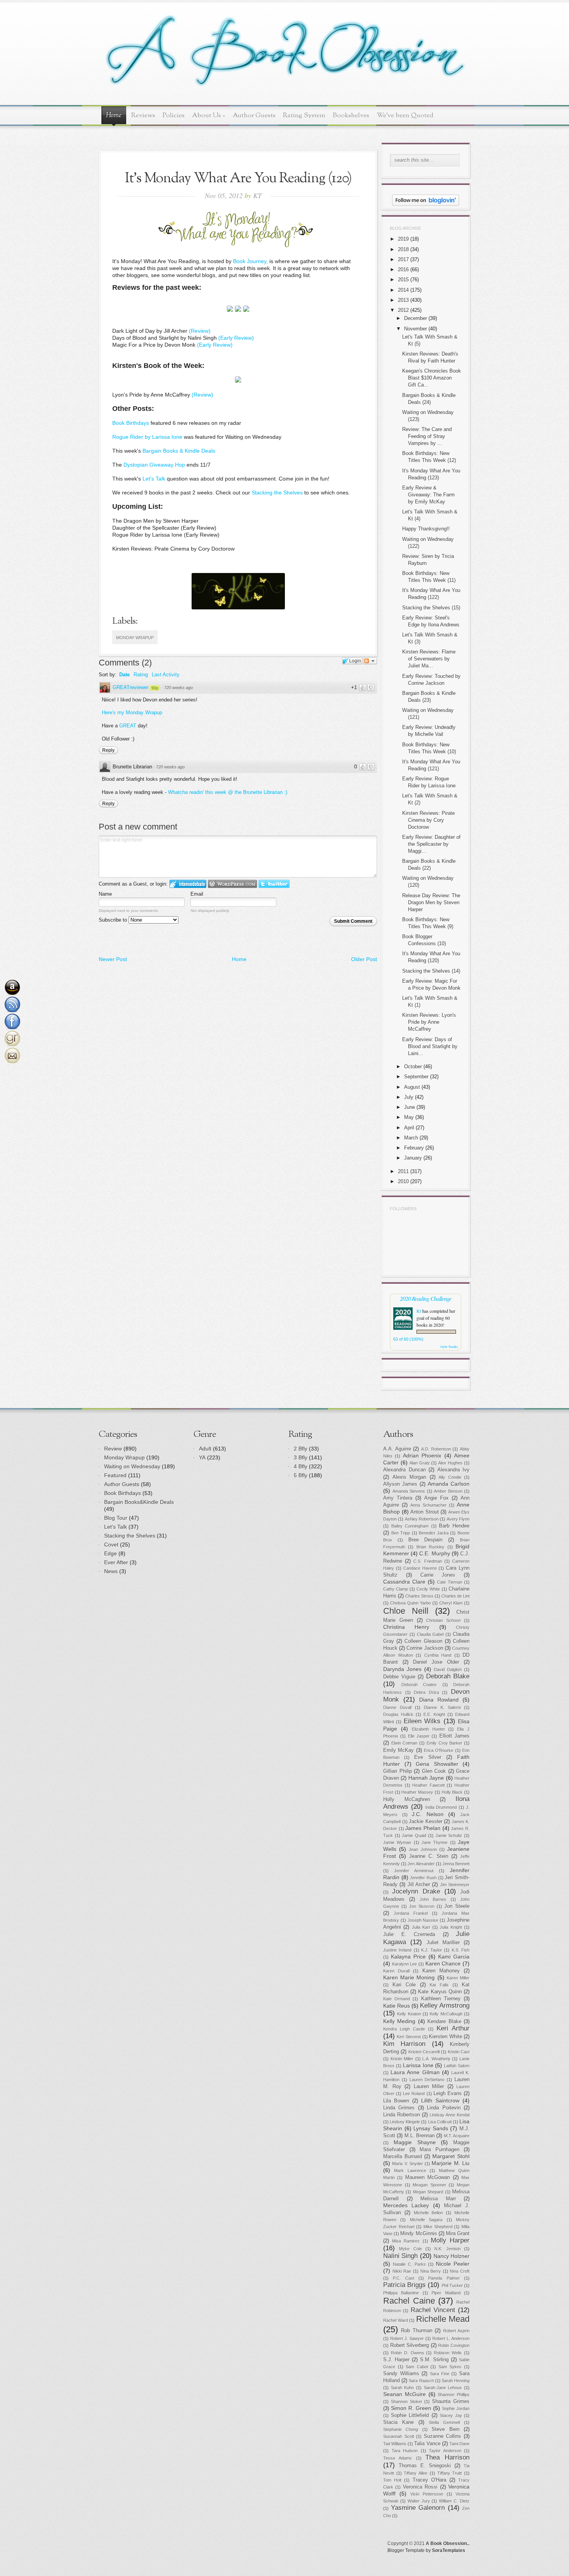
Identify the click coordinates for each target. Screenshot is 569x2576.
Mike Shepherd (438, 2227)
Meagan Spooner (429, 2185)
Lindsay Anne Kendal (450, 2115)
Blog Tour (116, 1518)
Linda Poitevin (444, 2108)
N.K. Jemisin (447, 2249)
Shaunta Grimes (451, 2402)
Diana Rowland (439, 1700)
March (411, 1138)
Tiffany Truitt (450, 2473)
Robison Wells (448, 2353)
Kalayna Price (408, 1957)
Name (105, 894)
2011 (403, 1171)
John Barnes (433, 1899)
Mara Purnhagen (440, 2150)
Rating (141, 675)
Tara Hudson (405, 2451)
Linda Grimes (399, 2108)
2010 (403, 1181)
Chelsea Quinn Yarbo (410, 1603)
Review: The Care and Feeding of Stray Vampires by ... (427, 436)
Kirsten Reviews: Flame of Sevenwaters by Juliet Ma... (429, 659)
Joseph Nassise (423, 1920)
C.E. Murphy (434, 1553)
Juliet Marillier (443, 1943)
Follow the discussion (370, 661)
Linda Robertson (402, 2115)
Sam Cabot (417, 2367)
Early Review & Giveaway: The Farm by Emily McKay (428, 495)
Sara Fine (440, 2374)
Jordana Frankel (411, 1913)
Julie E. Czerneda (409, 1935)
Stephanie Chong (401, 2429)
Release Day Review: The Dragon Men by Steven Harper (431, 902)
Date (124, 675)
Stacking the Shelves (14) (431, 971)
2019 (403, 239)
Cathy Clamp (396, 1589)
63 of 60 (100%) (408, 1339)
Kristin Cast (459, 2052)
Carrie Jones (438, 1575)
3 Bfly (301, 1457)
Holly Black (452, 1792)
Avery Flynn (458, 1519)
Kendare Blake (444, 2022)
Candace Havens (420, 1568)
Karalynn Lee (405, 1964)
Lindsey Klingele (405, 2122)
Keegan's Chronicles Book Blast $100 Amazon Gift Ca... (432, 378)
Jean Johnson (423, 1849)
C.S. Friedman (428, 1561)
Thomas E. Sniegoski (425, 2466)
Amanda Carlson (449, 1484)
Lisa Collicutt (440, 2122)
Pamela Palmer (444, 2278)
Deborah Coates (419, 1685)
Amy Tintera (398, 1498)
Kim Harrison (404, 2044)
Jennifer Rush (423, 1878)
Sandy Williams (401, 2374)
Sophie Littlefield (410, 2415)
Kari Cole (404, 1985)
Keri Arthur (453, 2028)
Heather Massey (417, 1792)
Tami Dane (459, 2444)
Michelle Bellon (428, 2213)
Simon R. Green (411, 2408)
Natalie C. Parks (409, 2264)
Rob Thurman (416, 2331)
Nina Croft (460, 2271)
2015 (403, 280)
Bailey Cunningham (410, 1526)
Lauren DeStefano (427, 2080)
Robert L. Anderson (451, 2338)
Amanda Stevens (409, 1491)
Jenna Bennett (456, 1864)
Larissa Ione (418, 2065)
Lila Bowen (396, 2101)
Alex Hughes (450, 1463)
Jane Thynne (434, 1842)
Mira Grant (458, 2234)
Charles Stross (419, 1596)
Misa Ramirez (406, 2241)
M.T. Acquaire (457, 2136)
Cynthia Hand (438, 1655)
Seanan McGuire (404, 2394)
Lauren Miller (429, 2087)
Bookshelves (351, 115)
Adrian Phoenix (422, 1456)
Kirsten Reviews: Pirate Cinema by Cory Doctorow (428, 820)
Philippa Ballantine (401, 2293)
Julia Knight (451, 1927)
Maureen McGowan (428, 2177)
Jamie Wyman (397, 1842)
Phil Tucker (452, 2285)
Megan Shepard (428, 2192)
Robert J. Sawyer (407, 2338)
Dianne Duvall (397, 1707)
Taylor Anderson (445, 2451)
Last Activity (166, 675)
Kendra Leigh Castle (404, 2029)
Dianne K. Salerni (442, 1707)
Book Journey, (250, 261)
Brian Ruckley (430, 1547)
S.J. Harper (396, 2360)
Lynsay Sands (431, 2128)
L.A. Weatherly (436, 2059)
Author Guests (254, 115)
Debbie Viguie (399, 1677)
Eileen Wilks (422, 1721)
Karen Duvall (396, 1971)
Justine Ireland (397, 1950)
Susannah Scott (399, 2436)
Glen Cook (434, 1771)
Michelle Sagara (426, 2220)
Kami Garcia (454, 1957)
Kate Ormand (397, 1999)
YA (202, 1457)
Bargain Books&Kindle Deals (139, 1502)
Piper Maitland (446, 2293)
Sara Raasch (421, 2381)
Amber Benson (448, 1491)
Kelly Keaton (409, 2014)
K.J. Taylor (432, 1950)
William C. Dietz (454, 2501)
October (413, 1066)
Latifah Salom (457, 2066)
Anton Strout (425, 1512)
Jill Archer (419, 1885)
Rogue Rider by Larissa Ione (147, 437)
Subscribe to (114, 920)
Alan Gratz (420, 1463)
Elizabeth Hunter (428, 1729)
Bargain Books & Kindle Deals (179, 451)
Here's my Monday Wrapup (132, 712)
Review (113, 1449)
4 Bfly (301, 1466)
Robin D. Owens (408, 2353)
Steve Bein (445, 2429)
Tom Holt (392, 2480)
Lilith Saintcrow (440, 2100)
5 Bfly (301, 1475)
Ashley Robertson (422, 1519)
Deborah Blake (448, 1676)
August (412, 1087)
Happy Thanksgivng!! (426, 529)
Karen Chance (443, 1964)
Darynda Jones (402, 1669)
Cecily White (428, 1589)
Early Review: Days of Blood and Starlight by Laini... (430, 1046)
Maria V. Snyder (408, 2164)
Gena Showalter (437, 1764)
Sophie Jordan (456, 2408)
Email (197, 894)
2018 (403, 249)
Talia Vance (427, 2444)
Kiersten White (445, 2037)
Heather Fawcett (428, 1785)
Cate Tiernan (450, 1582)
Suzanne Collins (443, 2436)
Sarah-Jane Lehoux (443, 2388)
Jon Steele (457, 1906)
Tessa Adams (398, 2458)
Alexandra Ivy (454, 1470)
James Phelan (423, 1828)
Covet (111, 1545)
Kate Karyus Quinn (440, 1992)
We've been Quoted (405, 115)
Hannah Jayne (426, 1778)
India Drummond (441, 1807)
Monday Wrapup (135, 638)
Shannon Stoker (407, 2402)
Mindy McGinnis (418, 2234)
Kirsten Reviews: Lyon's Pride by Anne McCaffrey (429, 1022)
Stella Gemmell (444, 2422)
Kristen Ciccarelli (424, 2052)
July (409, 1097)
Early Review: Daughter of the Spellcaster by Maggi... (431, 844)
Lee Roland (414, 2094)
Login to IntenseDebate (188, 884)
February (414, 1148)
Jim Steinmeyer (455, 1885)
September (416, 1077)
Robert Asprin (456, 2331)
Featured (115, 1475)
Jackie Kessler (426, 1822)
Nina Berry (431, 2271)
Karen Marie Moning (409, 1977)
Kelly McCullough (446, 2014)
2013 (403, 300)
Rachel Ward (396, 2320)
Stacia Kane (398, 2422)
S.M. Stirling (434, 2360)
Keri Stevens (409, 2037)
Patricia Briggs (404, 2285)
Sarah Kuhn (403, 2388)
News (111, 1571)
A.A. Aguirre (397, 1449)
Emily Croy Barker (444, 1743)
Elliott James (454, 1736)
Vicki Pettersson (427, 2494)
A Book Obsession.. (447, 2544)
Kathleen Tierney (441, 1999)
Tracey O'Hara (429, 2480)
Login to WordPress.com (232, 884)
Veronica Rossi (420, 2487)
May (409, 1117)
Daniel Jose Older (436, 1662)
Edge (111, 1553)
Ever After (116, 1562)
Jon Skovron (422, 1906)
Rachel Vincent (433, 2310)
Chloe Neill (406, 1611)
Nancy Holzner (452, 2256)
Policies (174, 115)
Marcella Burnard (403, 2157)
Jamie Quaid (414, 1835)
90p (155, 688)
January (413, 1158)
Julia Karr (421, 1927)
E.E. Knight (434, 1714)
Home (114, 116)
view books (449, 1346)
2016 (403, 269)
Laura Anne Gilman (415, 2072)
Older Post (364, 959)
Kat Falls (439, 1985)
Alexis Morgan (410, 1477)
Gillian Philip (398, 1771)
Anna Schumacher (428, 1505)
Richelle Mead (443, 2319)
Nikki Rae (402, 2271)
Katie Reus (397, 2006)
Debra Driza (426, 1692)
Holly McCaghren (407, 1799)
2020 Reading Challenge (426, 1298)
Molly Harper (450, 2240)
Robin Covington (454, 2345)
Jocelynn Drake (416, 1891)
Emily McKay (398, 1750)
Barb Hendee (454, 1526)
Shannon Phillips (454, 2395)
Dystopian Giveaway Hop (154, 465)
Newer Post (113, 959)
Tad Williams (395, 2444)
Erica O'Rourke (439, 1750)
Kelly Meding (399, 2021)
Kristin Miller (402, 2059)
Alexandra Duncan (404, 1470)
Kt (419, 1311)
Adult (205, 1449)
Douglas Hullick (398, 1714)
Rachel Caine (409, 2301)
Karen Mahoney (441, 1971)
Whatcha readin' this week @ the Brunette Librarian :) (228, 792)
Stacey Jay (451, 2415)
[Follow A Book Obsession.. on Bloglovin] (426, 204)
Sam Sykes (450, 2367)
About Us (209, 115)
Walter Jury (419, 2501)
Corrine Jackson (425, 1648)
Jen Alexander (421, 1864)
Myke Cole (410, 2249)
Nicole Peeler (453, 2264)
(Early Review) (236, 338)
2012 (403, 310)
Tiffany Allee (416, 2473)
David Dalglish (448, 1669)
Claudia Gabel (430, 1634)
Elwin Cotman (404, 1743)
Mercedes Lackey (406, 2205)
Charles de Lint (455, 1596)
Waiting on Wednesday (132, 1466)
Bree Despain (426, 1540)
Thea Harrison (447, 2457)
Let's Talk (154, 479)
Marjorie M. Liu (451, 2163)
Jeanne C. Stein (429, 1856)
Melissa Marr (438, 2199)
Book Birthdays (131, 423)
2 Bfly (301, 1449)
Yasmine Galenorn (418, 2508)
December (416, 318)
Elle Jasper (419, 1736)
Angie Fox (436, 1498)
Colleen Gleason (423, 1641)
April (409, 1128)
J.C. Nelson (428, 1814)
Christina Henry (406, 1627)
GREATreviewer (130, 687)
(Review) (200, 331)
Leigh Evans (448, 2094)
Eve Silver (428, 1757)
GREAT (128, 726)
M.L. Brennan (420, 2136)
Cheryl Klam (451, 1603)
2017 (403, 259)
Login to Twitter (274, 884)
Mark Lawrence (410, 2171)
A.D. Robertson (436, 1449)
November (416, 329)
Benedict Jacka (434, 1533)
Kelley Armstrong (445, 2006)
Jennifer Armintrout (414, 1871)
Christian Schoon (443, 1620)
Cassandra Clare (404, 1582)
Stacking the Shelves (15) (431, 608)
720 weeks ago (178, 688)
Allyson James (400, 1484)
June (410, 1107)
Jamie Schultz (449, 1835)
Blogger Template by (426, 2550)
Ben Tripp (401, 1533)
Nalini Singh (400, 2256)
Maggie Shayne (415, 2142)
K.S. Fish (461, 1950)
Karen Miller (458, 1978)
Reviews (143, 115)
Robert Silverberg (410, 2345)
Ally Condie (450, 1477)
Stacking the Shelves (277, 493)
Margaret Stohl (451, 2156)
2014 (403, 290)
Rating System (304, 115)
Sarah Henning (456, 2381)
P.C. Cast (403, 2278)
